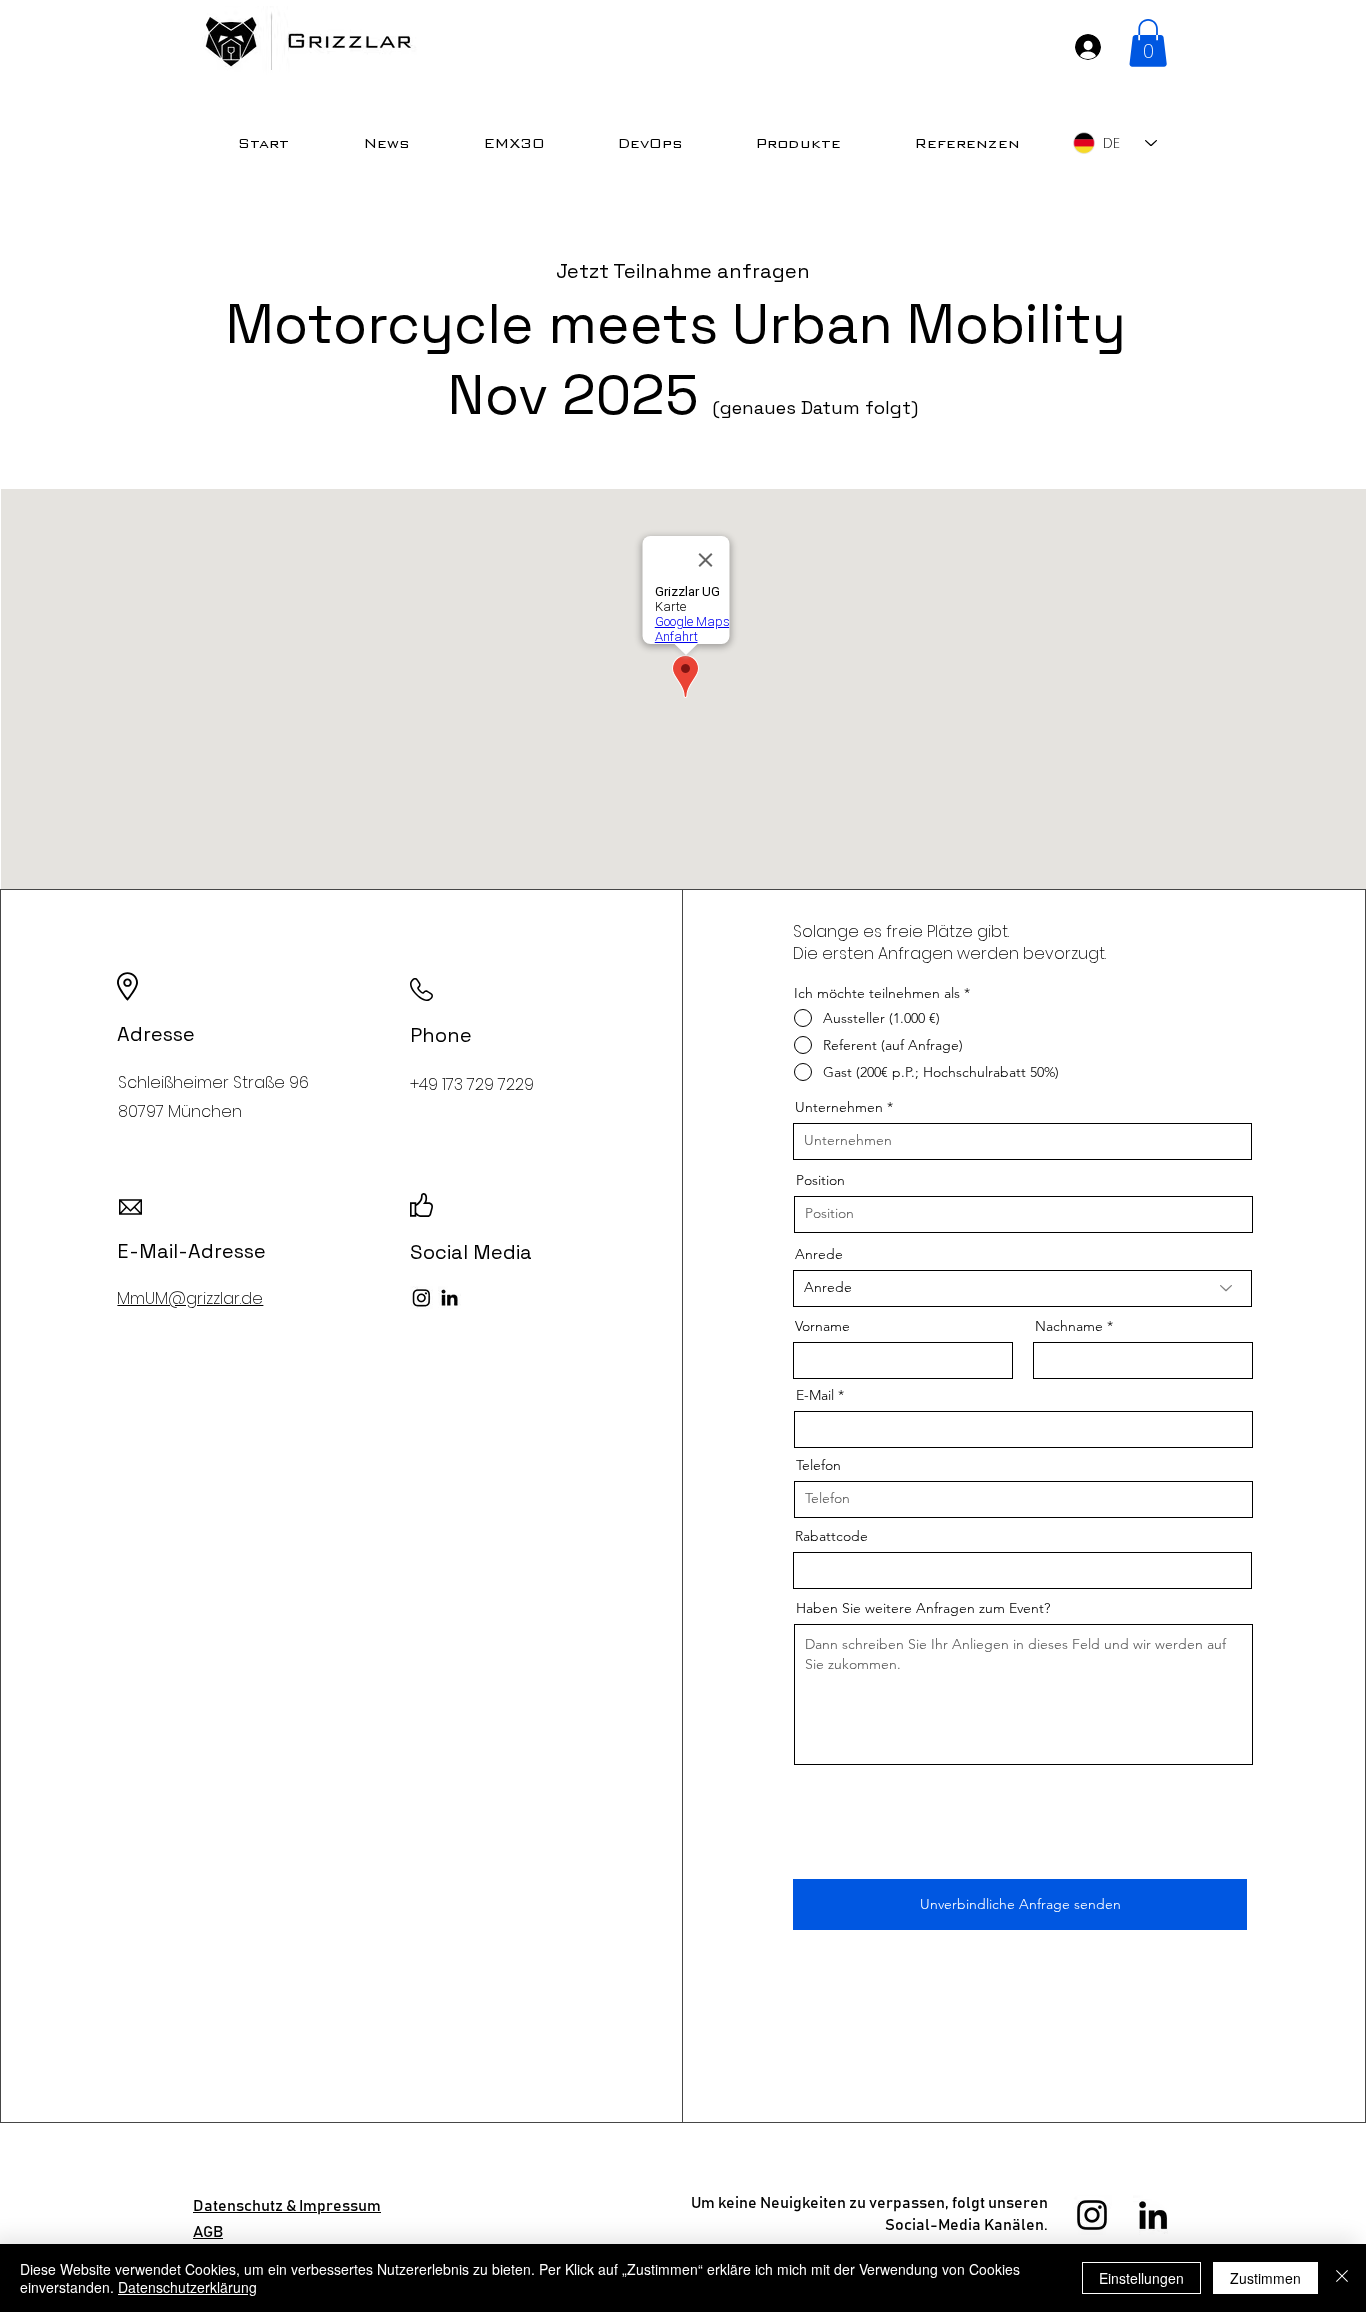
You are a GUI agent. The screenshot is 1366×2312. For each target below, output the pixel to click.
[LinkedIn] (449, 1297)
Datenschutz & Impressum (287, 2206)
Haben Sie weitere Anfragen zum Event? (923, 1608)
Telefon (818, 1465)
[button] (1148, 43)
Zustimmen (1265, 2278)
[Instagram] (421, 1297)
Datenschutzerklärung (187, 2287)
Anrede (819, 1254)
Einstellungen (1141, 2278)
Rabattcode (831, 1536)
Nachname (1069, 1326)
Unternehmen (839, 1107)
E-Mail (815, 1395)
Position (820, 1180)
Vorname (822, 1326)
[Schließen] (1342, 2278)
